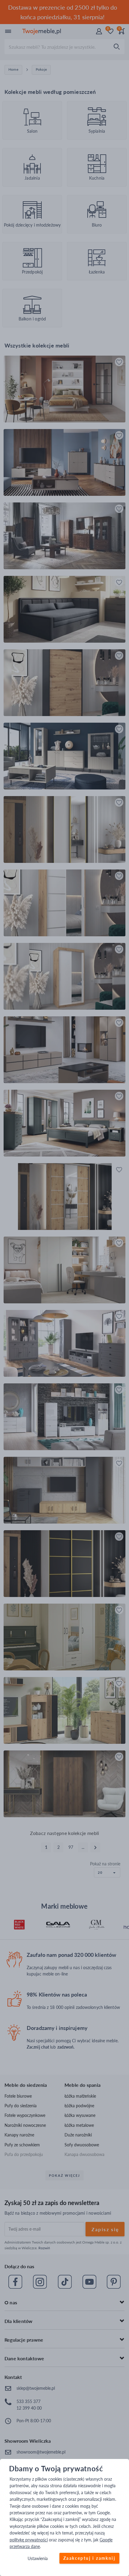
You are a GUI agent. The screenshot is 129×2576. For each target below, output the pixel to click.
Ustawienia (38, 2559)
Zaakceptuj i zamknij (89, 2558)
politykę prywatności (29, 2540)
